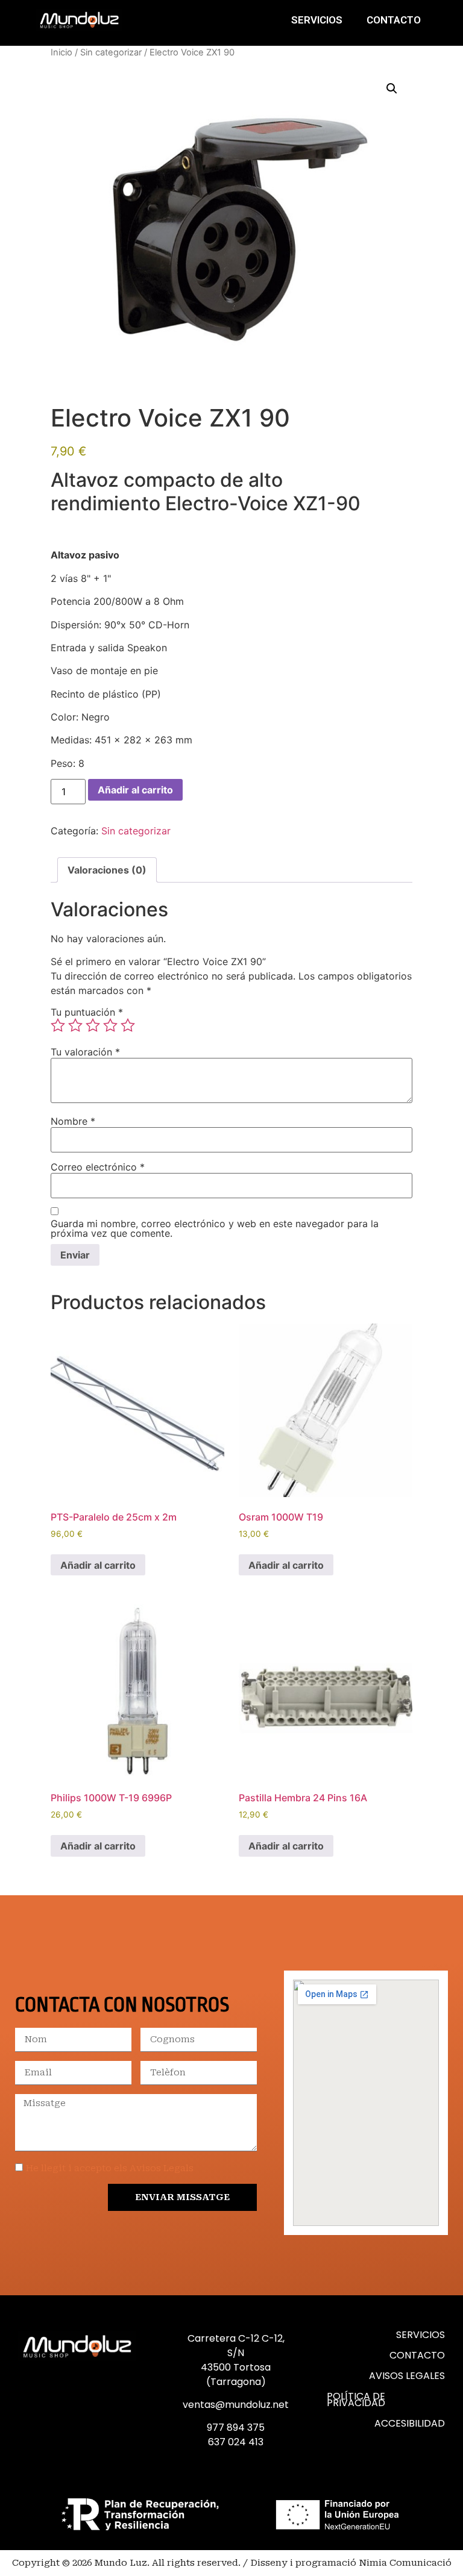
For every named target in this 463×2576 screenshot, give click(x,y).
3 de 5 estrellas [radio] (93, 1025)
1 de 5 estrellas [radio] (58, 1025)
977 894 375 (236, 2428)
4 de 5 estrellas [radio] (110, 1025)
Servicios (317, 20)
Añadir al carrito (135, 790)
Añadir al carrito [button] (98, 1565)
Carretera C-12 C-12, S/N (236, 2346)
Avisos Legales (407, 2376)
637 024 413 (236, 2442)
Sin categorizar (111, 52)
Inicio (61, 52)
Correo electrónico (98, 1167)
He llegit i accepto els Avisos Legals (110, 2168)
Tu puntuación (87, 1012)
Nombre (73, 1121)
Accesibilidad (410, 2423)
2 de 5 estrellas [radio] (75, 1025)
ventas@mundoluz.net (236, 2405)
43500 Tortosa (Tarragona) (236, 2374)
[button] (392, 89)
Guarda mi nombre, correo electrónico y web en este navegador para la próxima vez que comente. (215, 1228)
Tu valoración (85, 1052)
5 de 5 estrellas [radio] (128, 1025)
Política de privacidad (356, 2399)
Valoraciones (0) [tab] (107, 870)
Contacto (394, 20)
